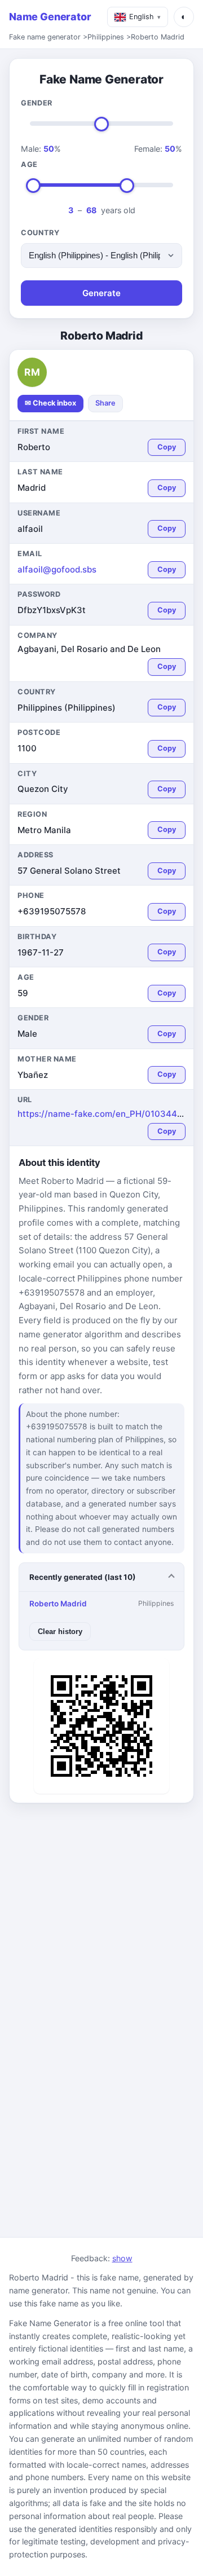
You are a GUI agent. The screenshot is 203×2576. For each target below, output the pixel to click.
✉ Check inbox (50, 403)
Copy (167, 447)
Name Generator (50, 17)
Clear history (60, 1632)
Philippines (106, 37)
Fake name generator (45, 37)
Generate (101, 293)
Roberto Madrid (158, 37)
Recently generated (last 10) (83, 1577)
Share (105, 403)
